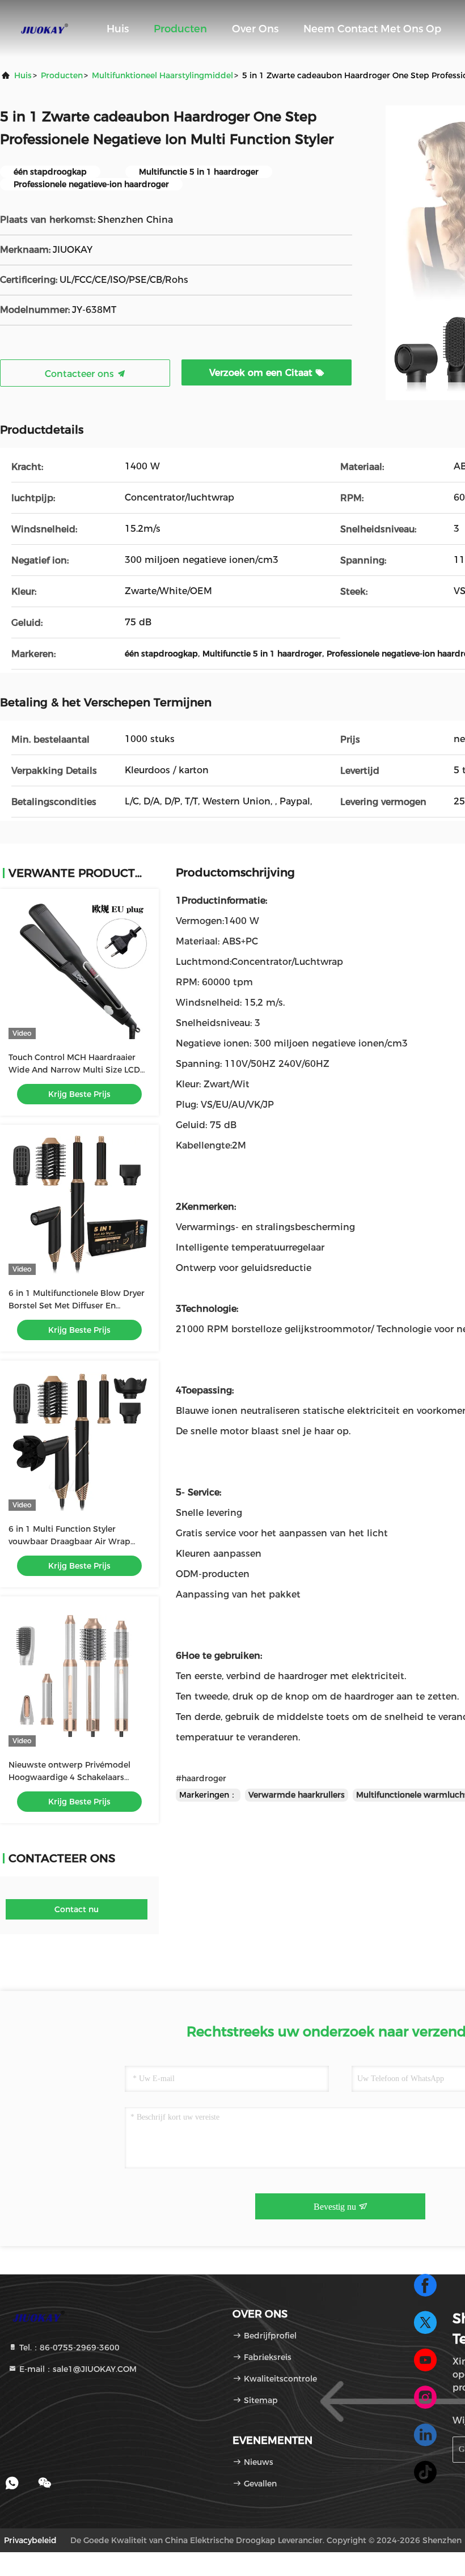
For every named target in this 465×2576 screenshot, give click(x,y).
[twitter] (425, 2323)
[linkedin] (425, 2435)
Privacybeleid (30, 2540)
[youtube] (425, 2360)
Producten (180, 29)
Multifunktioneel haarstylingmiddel (162, 75)
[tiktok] (425, 2472)
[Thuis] (45, 28)
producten (62, 75)
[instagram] (425, 2397)
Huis (118, 29)
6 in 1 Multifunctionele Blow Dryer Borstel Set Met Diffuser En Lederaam (77, 1306)
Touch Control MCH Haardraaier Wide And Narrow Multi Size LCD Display (74, 1070)
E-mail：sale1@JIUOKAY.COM (77, 2369)
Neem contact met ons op (372, 29)
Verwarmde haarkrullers (297, 1795)
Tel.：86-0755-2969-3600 (68, 2348)
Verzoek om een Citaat (262, 373)
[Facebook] (425, 2285)
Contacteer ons (81, 374)
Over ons (255, 29)
